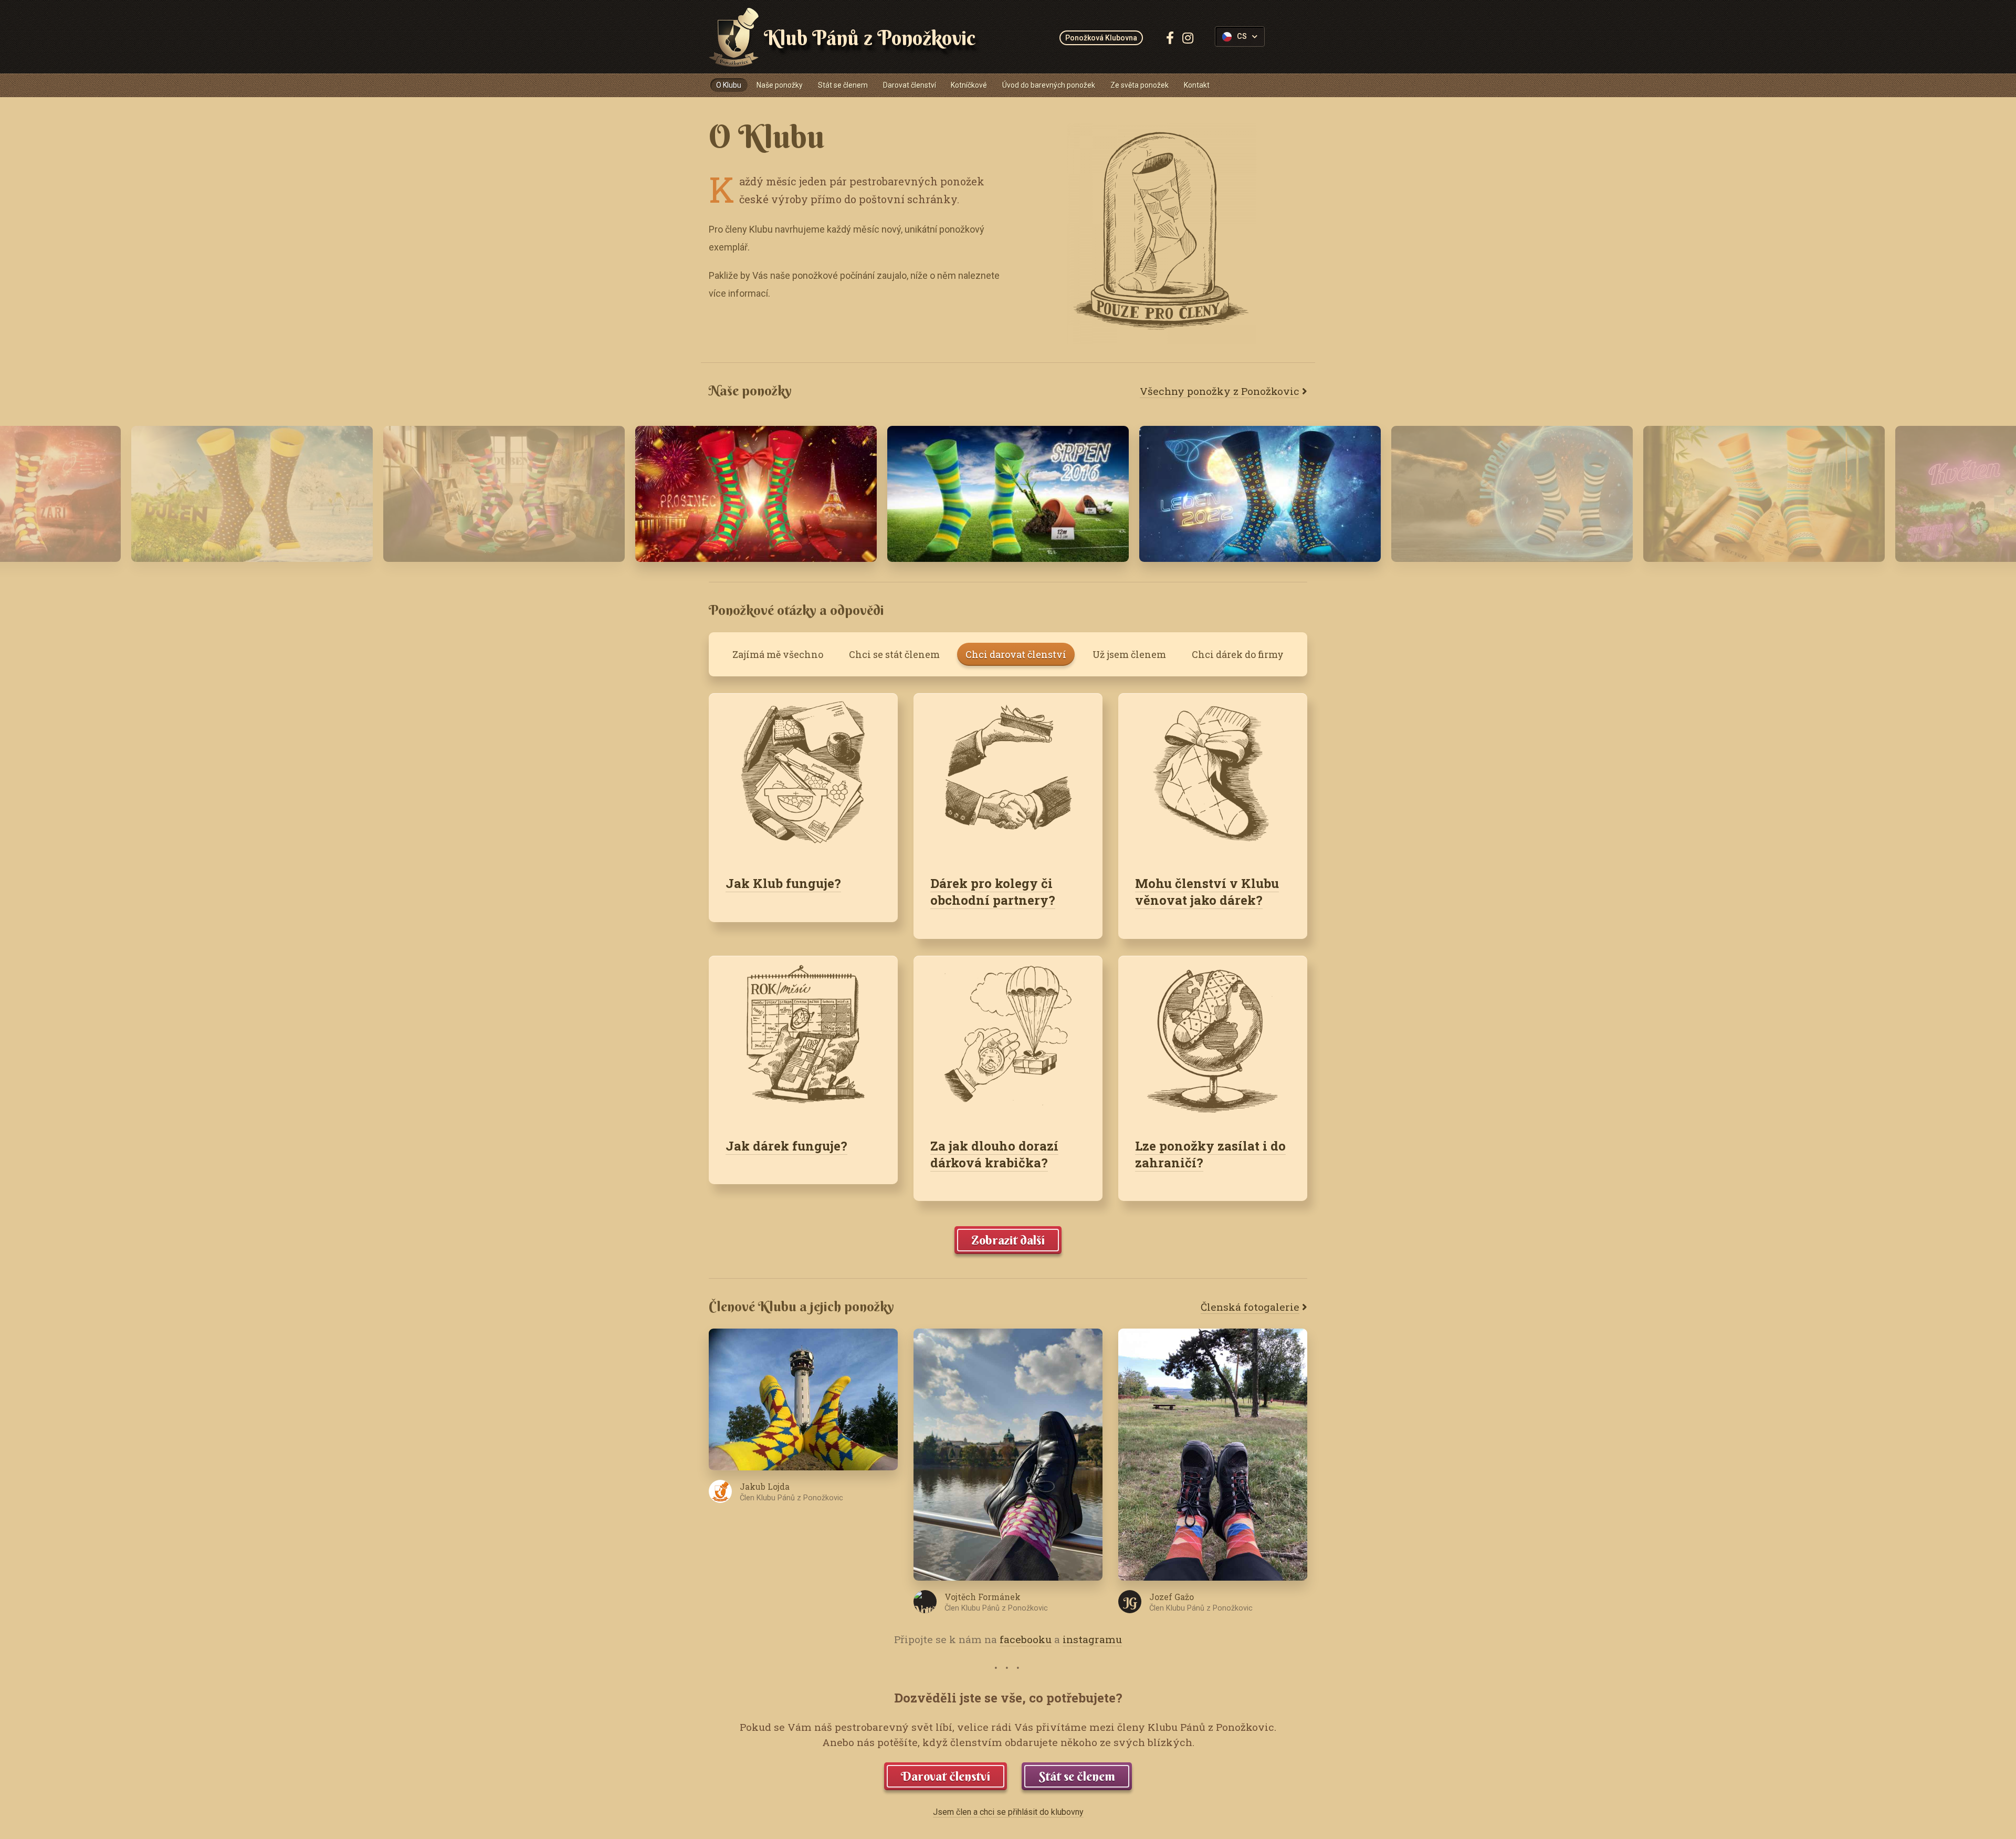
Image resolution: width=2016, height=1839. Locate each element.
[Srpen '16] (1008, 494)
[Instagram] (1188, 38)
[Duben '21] (252, 494)
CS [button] (1242, 36)
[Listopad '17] (1512, 494)
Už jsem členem (1129, 654)
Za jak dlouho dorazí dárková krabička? (994, 1154)
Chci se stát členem (894, 654)
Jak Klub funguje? (783, 883)
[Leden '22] (1260, 494)
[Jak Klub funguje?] (803, 776)
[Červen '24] (1764, 494)
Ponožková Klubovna (1101, 38)
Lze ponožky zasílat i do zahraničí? (1210, 1154)
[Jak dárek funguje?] (803, 1038)
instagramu (1092, 1639)
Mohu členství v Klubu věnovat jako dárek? (1207, 892)
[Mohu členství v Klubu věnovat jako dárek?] (1213, 776)
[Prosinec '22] (756, 494)
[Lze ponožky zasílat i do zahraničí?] (1213, 1038)
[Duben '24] (504, 494)
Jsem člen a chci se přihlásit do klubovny (1008, 1812)
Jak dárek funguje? (786, 1146)
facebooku (1026, 1639)
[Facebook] (1170, 38)
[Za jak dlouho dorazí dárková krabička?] (1008, 1038)
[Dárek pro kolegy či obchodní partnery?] (1008, 776)
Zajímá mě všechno (778, 654)
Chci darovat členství (1016, 654)
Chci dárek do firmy (1238, 654)
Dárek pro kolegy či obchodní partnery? (993, 892)
